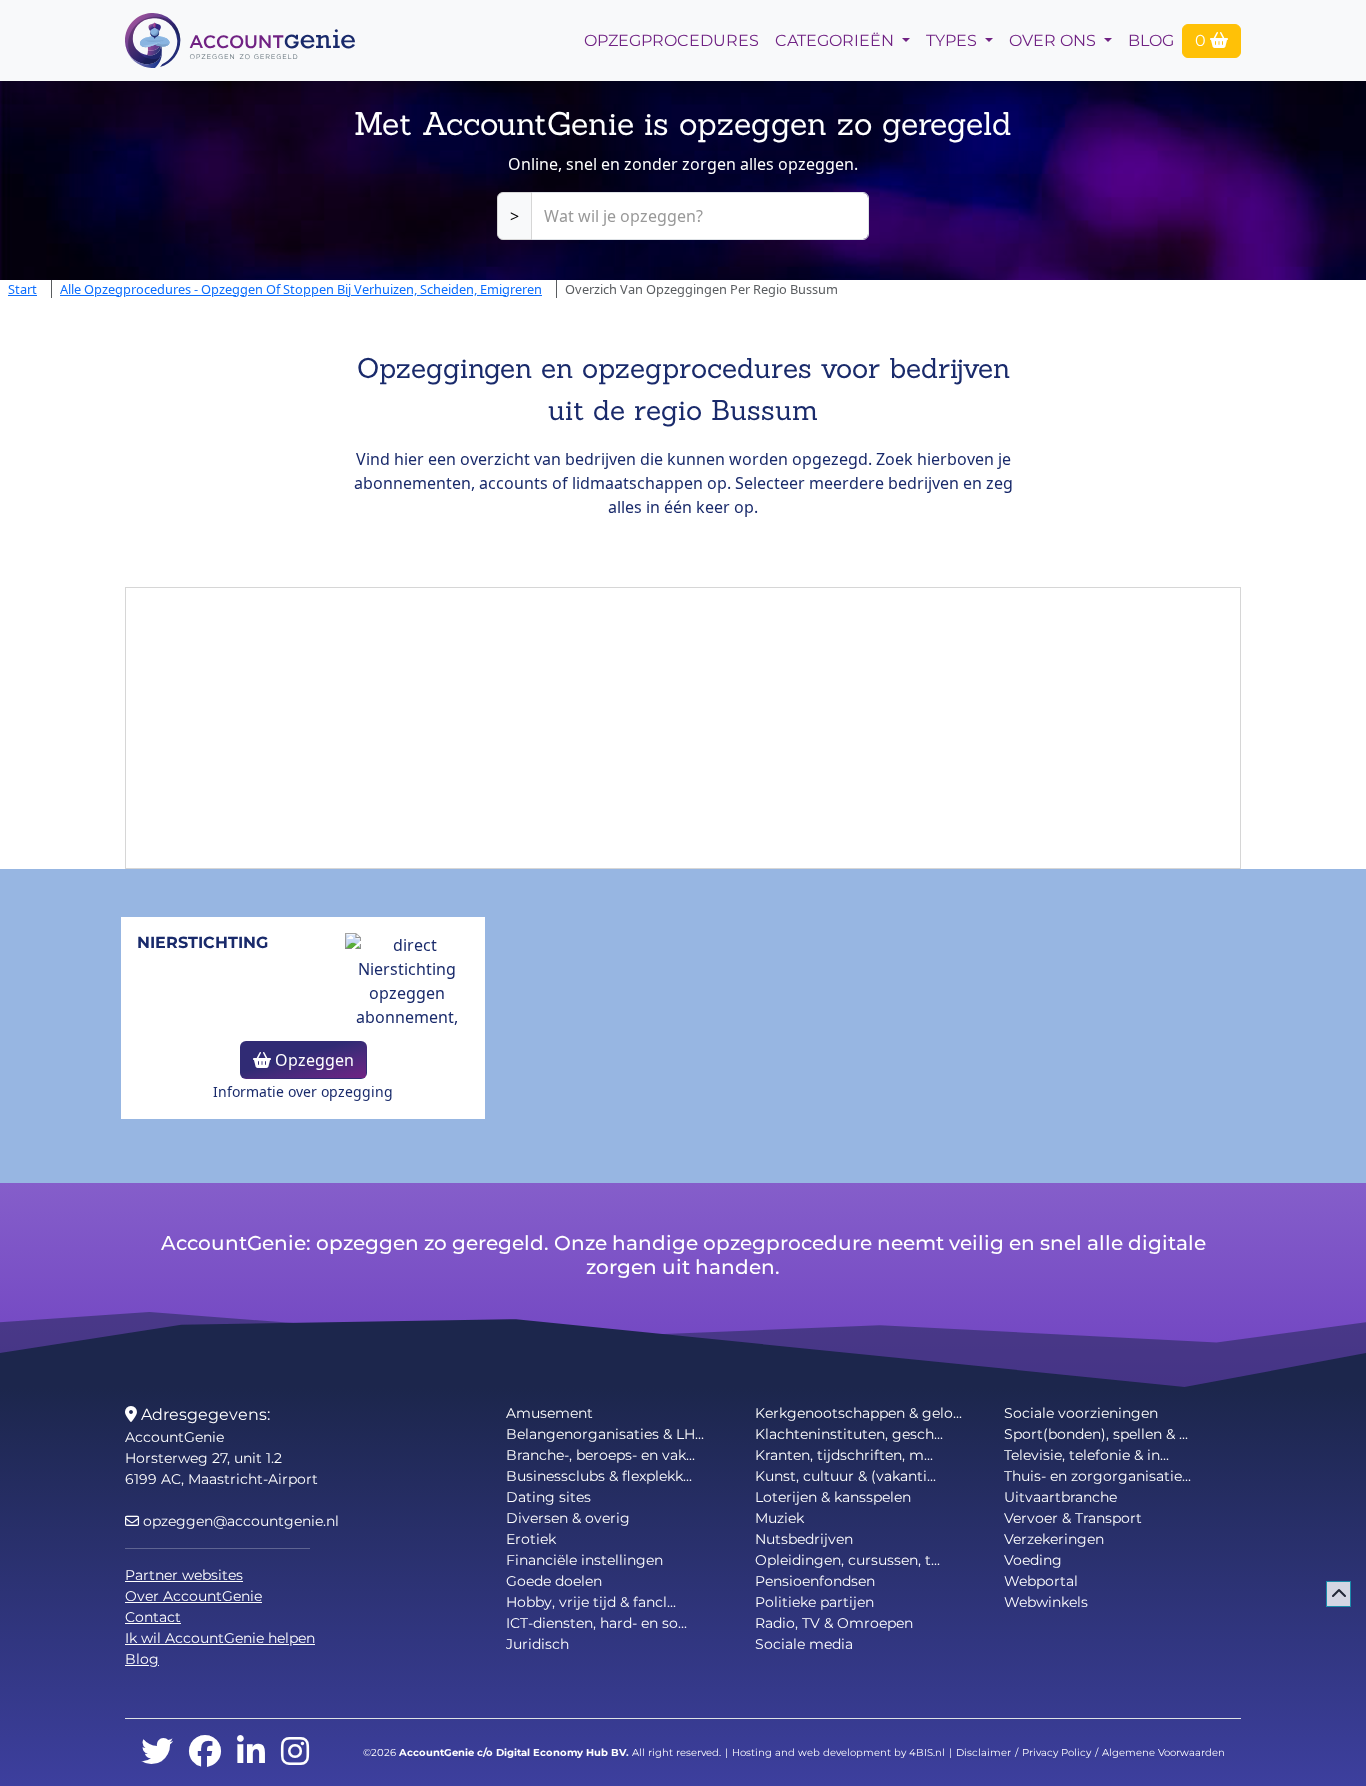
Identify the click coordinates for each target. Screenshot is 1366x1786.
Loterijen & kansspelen (833, 1497)
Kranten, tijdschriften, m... (844, 1455)
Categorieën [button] (836, 40)
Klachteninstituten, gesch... (849, 1434)
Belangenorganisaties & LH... (605, 1434)
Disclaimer (983, 1752)
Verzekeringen (1054, 1539)
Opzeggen (312, 1060)
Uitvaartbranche (1060, 1497)
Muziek (779, 1518)
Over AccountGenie (193, 1596)
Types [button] (953, 40)
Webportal (1041, 1581)
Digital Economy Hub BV (561, 1752)
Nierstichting (202, 942)
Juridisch (537, 1644)
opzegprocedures (671, 40)
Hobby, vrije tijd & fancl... (591, 1602)
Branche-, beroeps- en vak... (600, 1455)
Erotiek (531, 1539)
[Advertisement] (683, 728)
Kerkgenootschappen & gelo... (858, 1413)
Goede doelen (554, 1581)
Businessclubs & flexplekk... (599, 1476)
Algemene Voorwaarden (1163, 1752)
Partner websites (184, 1575)
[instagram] (295, 1752)
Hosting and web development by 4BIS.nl (838, 1752)
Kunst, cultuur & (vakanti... (845, 1476)
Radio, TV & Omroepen (834, 1623)
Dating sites (548, 1497)
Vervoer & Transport (1073, 1518)
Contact (153, 1617)
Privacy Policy (1056, 1752)
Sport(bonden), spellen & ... (1096, 1434)
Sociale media (804, 1644)
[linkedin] (251, 1752)
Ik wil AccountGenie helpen (220, 1638)
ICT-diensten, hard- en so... (596, 1623)
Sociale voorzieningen (1081, 1413)
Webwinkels (1046, 1602)
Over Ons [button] (1054, 40)
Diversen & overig (568, 1518)
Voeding (1033, 1560)
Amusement (549, 1413)
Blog (1151, 40)
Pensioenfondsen (815, 1581)
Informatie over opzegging (303, 1091)
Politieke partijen (814, 1602)
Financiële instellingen (584, 1560)
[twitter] (157, 1752)
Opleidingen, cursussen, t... (847, 1560)
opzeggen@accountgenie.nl (239, 1521)
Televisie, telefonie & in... (1086, 1455)
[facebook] (205, 1752)
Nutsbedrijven (804, 1539)
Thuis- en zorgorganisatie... (1097, 1476)
